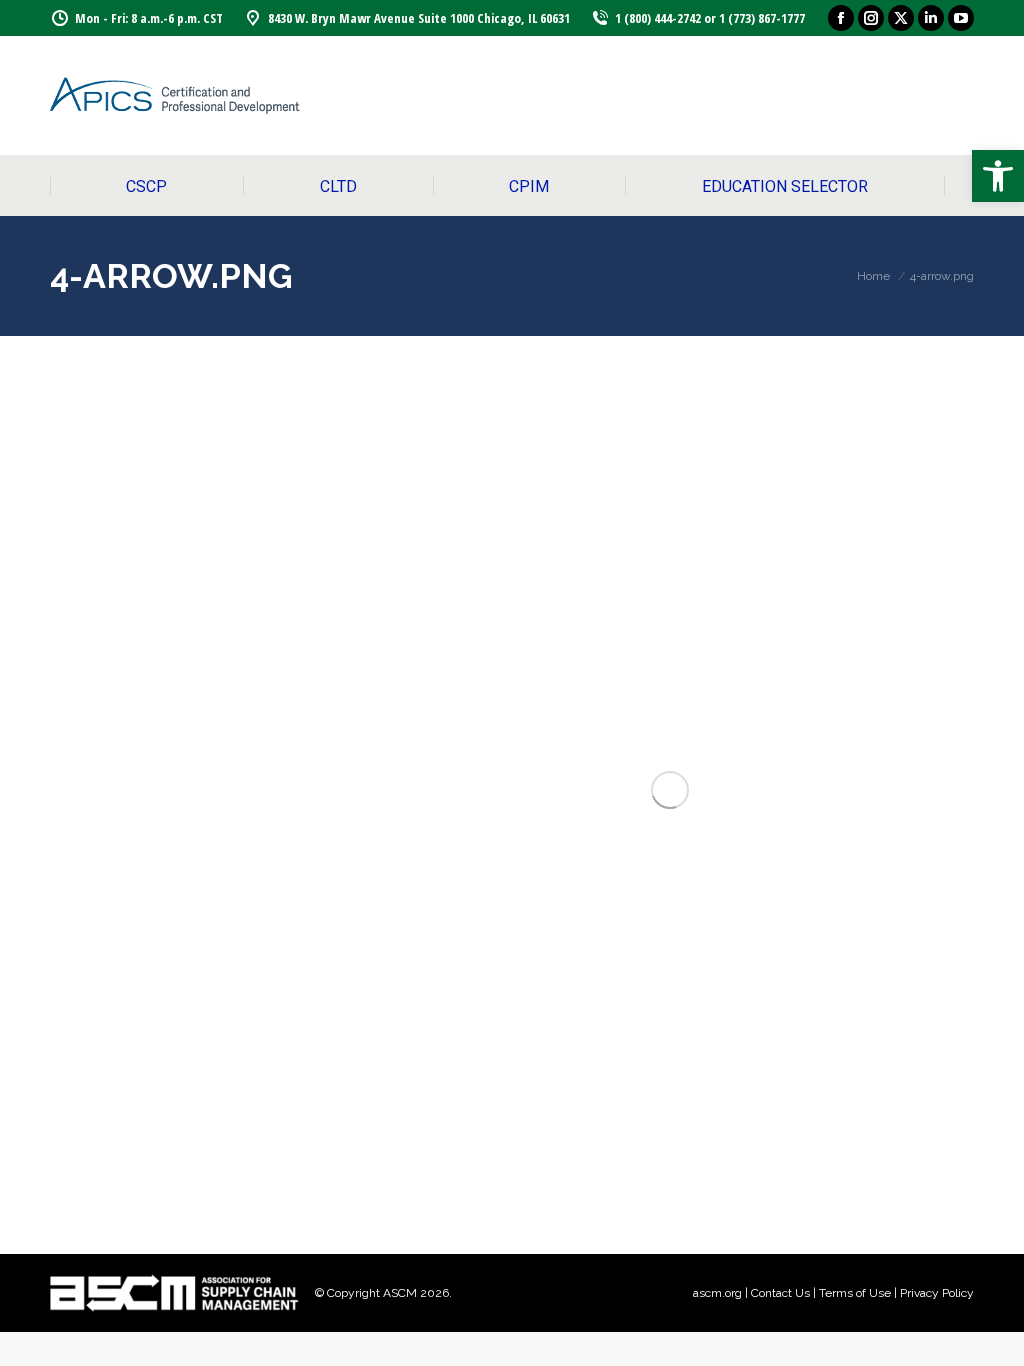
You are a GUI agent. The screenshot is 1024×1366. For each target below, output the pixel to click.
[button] (998, 176)
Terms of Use (855, 1293)
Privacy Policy (937, 1293)
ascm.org (717, 1293)
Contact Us (780, 1293)
